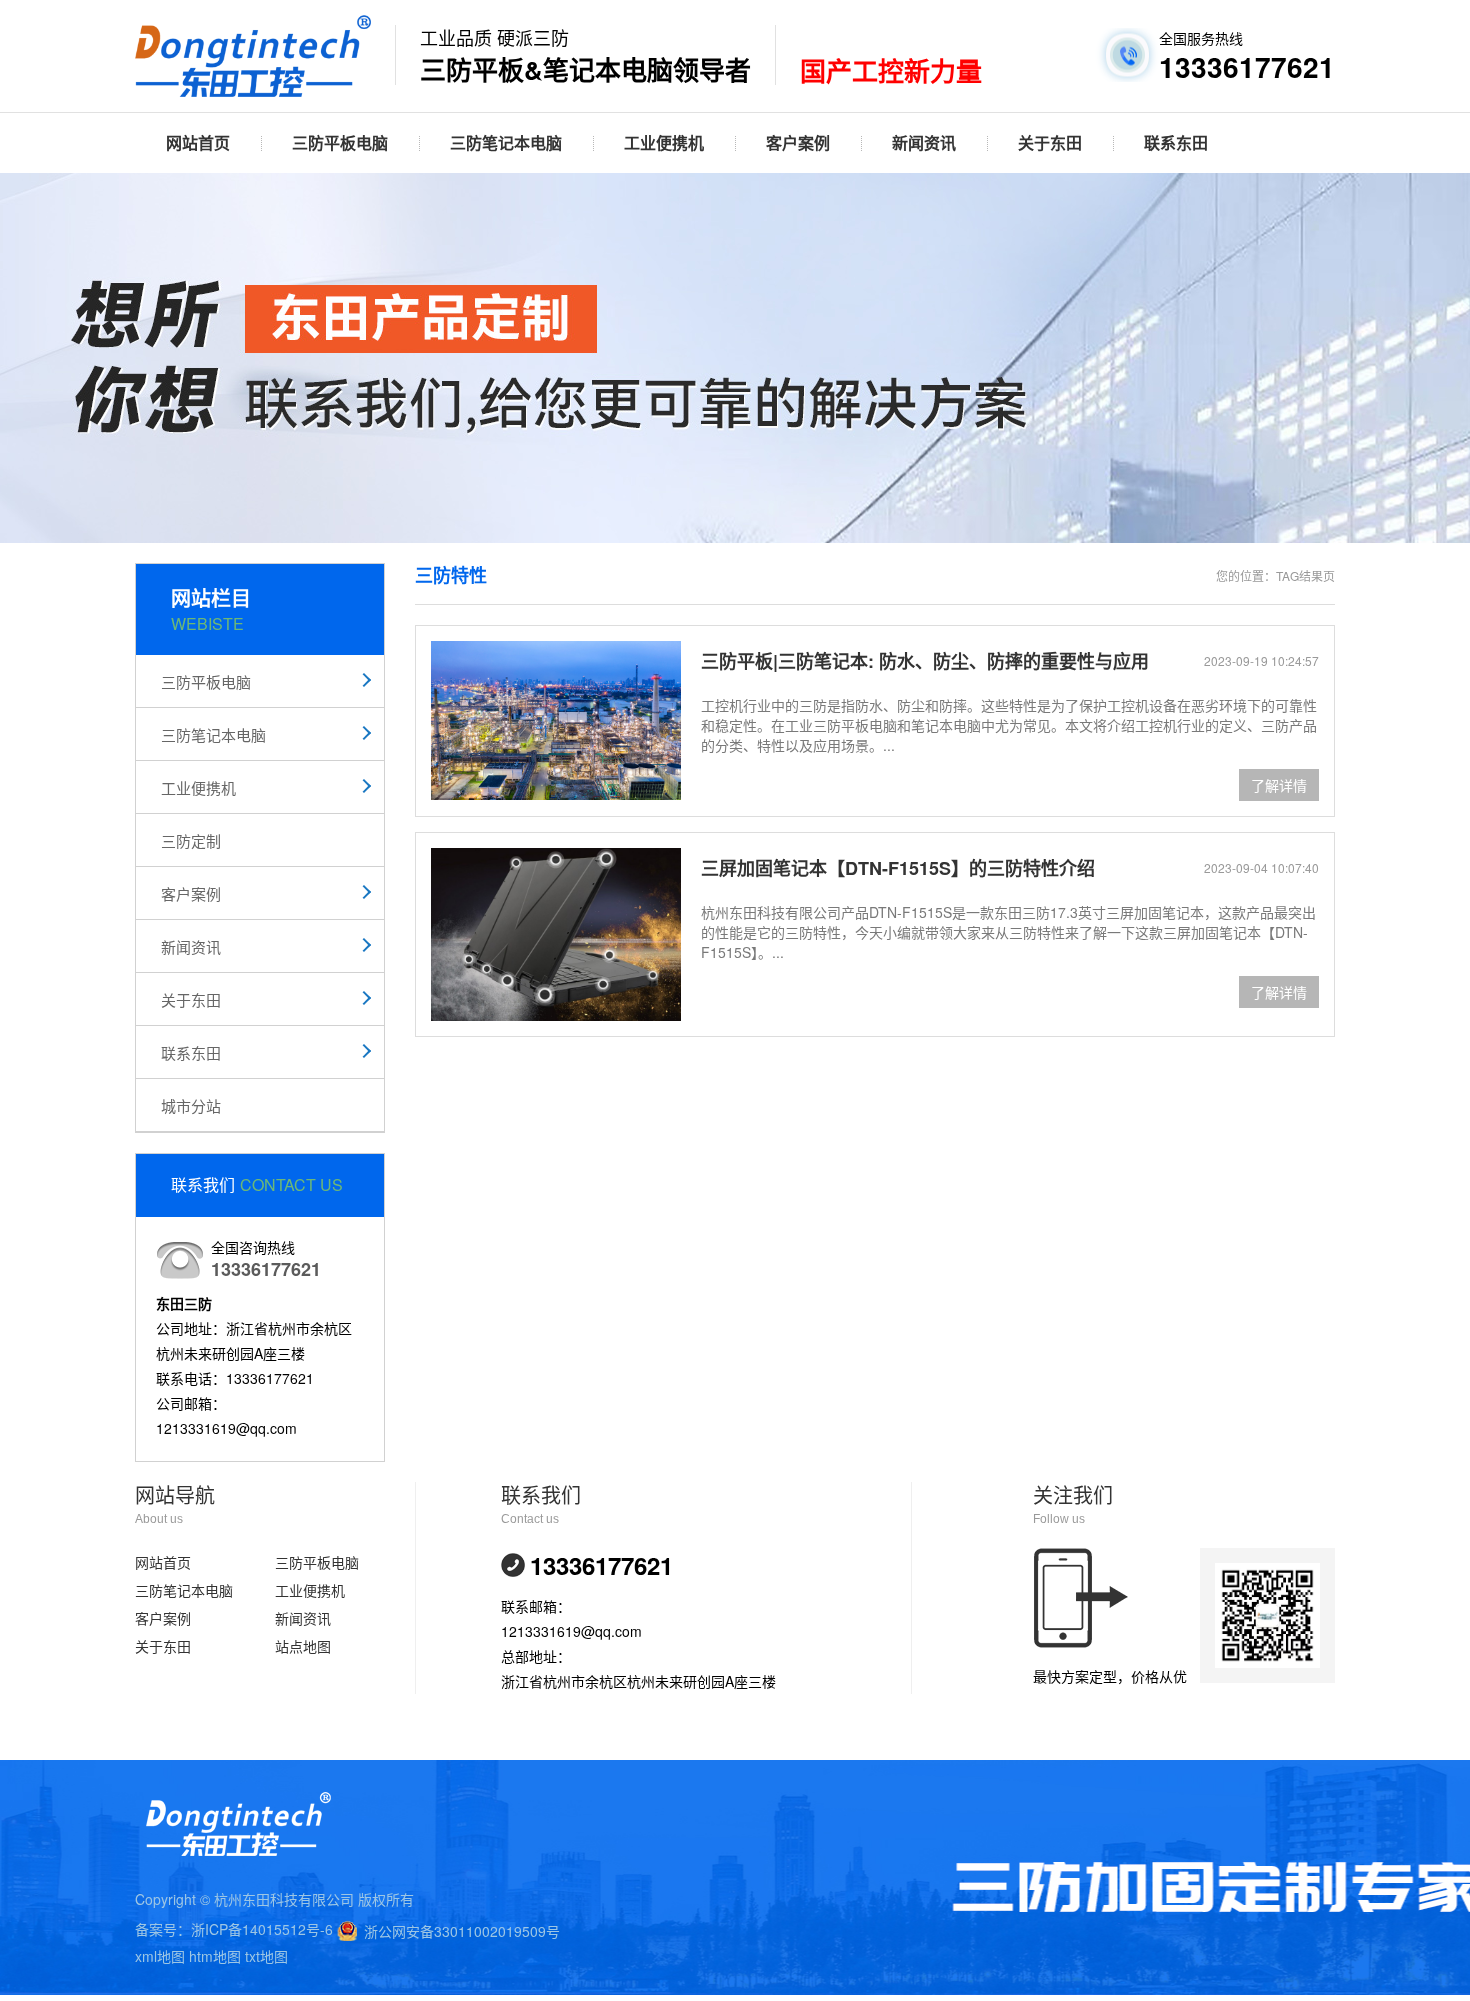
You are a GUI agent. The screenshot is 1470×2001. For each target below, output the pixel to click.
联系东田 (1176, 142)
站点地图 (303, 1646)
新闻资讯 (924, 142)
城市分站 (191, 1105)
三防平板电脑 (340, 142)
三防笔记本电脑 (506, 142)
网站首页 (198, 142)
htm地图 (215, 1956)
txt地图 (266, 1956)
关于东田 (1050, 142)
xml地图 (160, 1956)
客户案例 (798, 142)
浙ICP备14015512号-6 (262, 1929)
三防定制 (191, 840)
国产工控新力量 (891, 72)
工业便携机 (664, 142)
